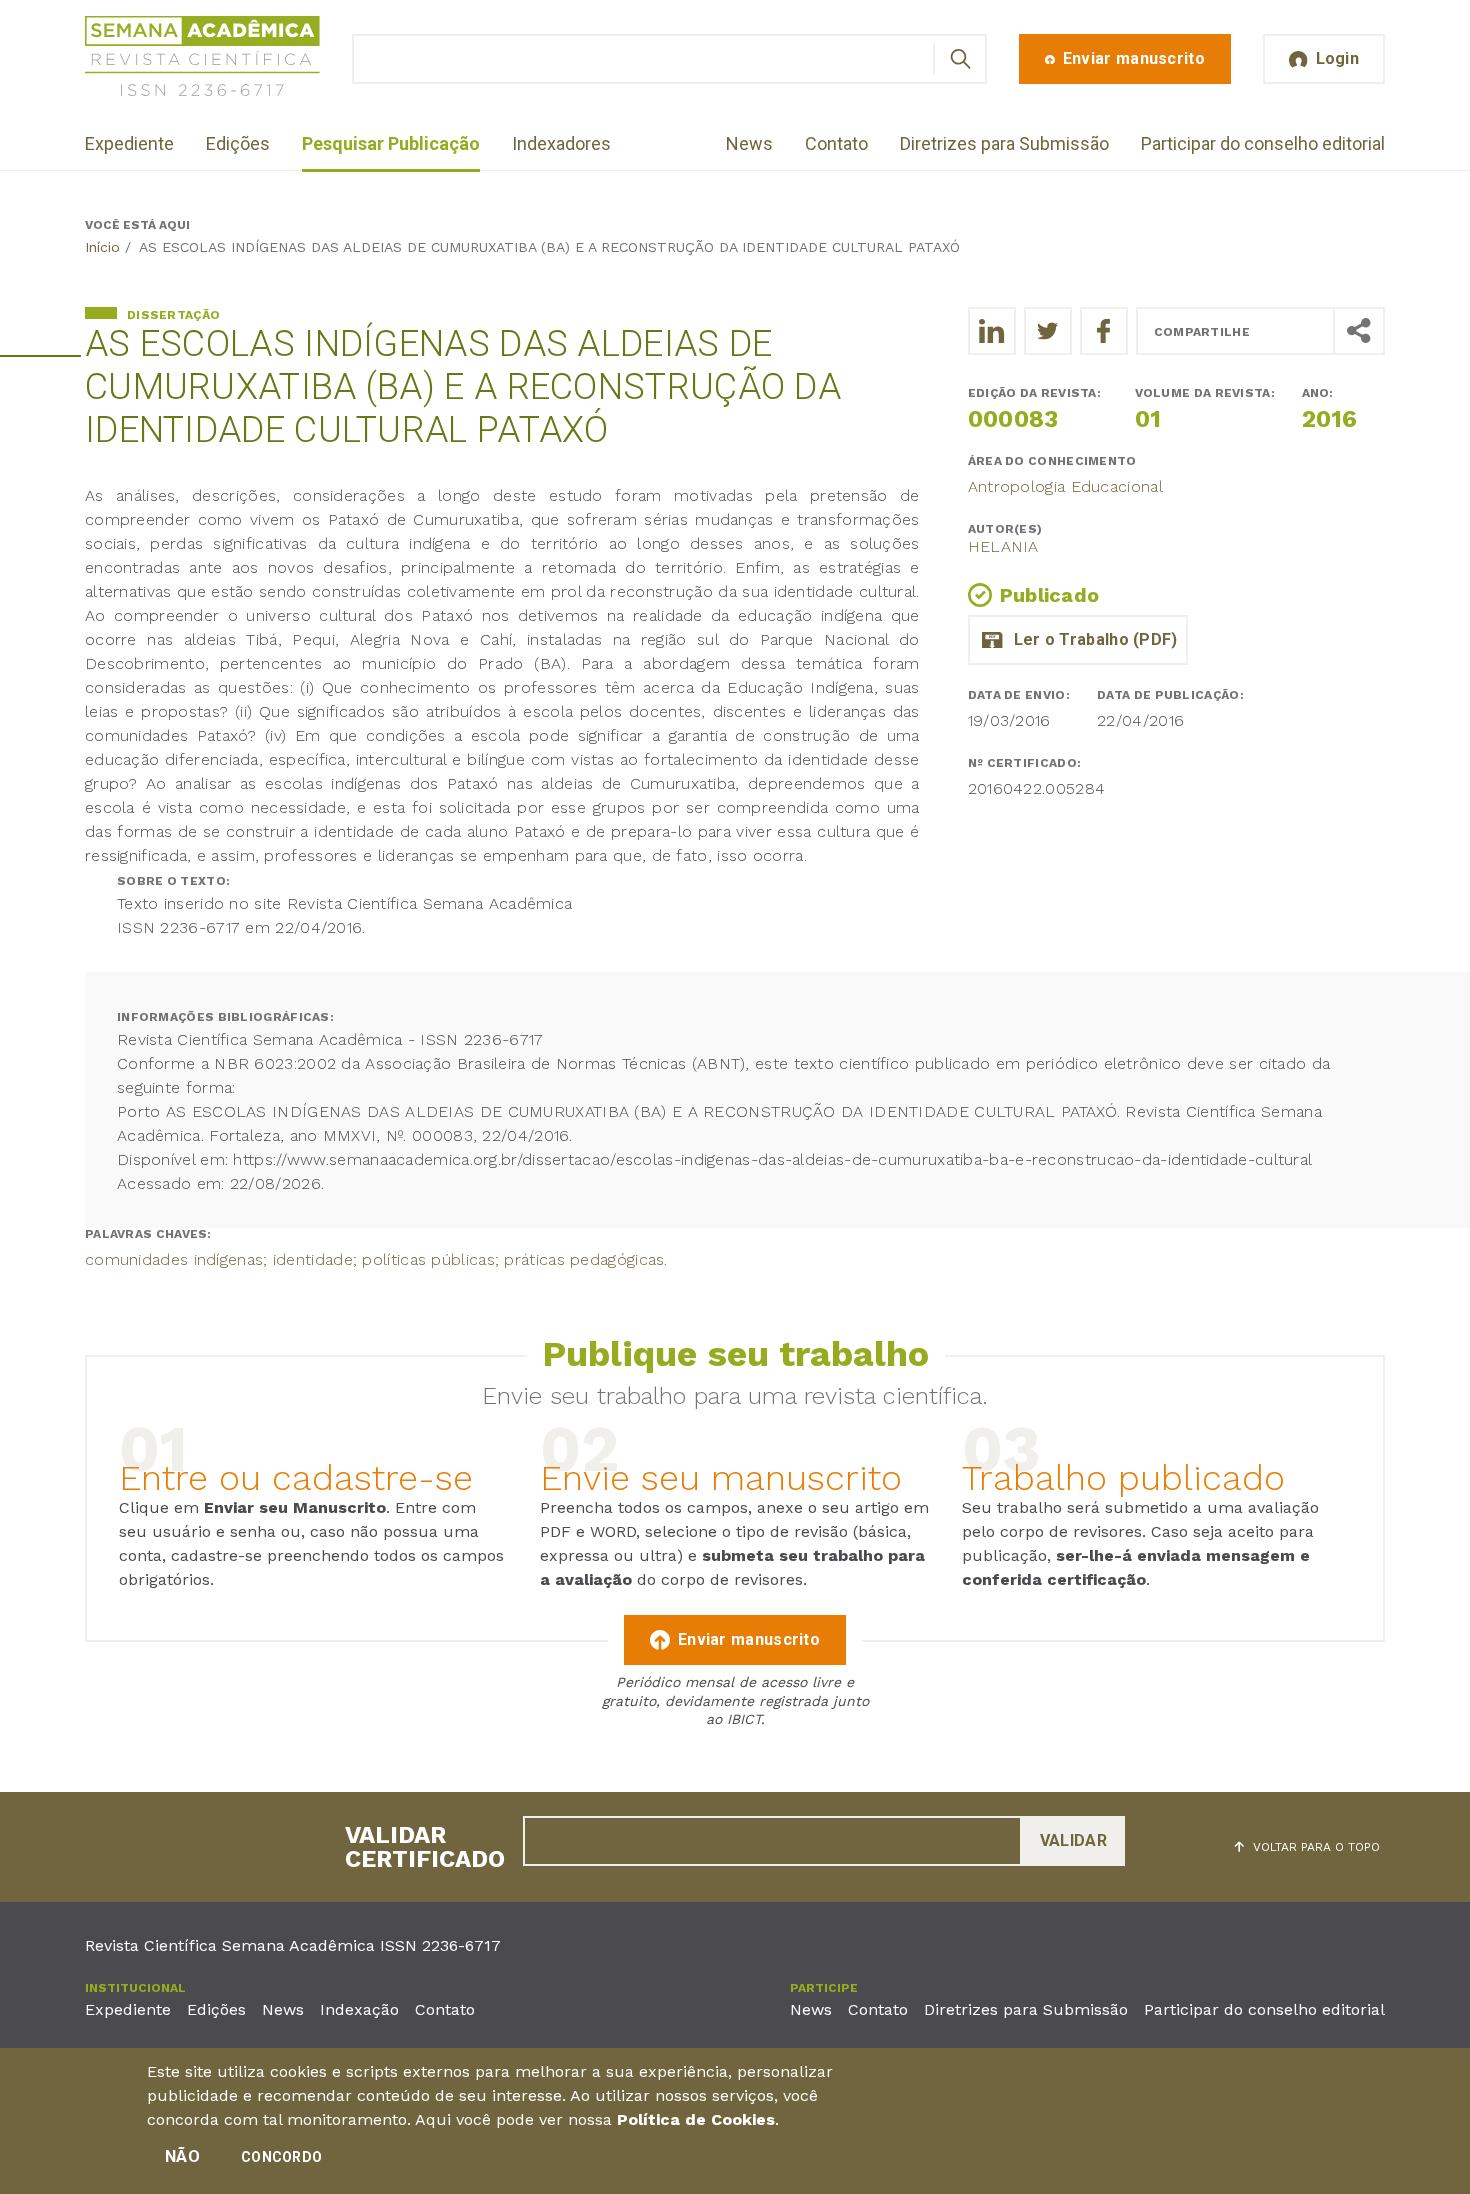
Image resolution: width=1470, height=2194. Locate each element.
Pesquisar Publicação (391, 143)
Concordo (281, 2157)
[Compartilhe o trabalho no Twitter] (1048, 331)
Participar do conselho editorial (1263, 143)
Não (182, 2156)
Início (102, 247)
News (749, 143)
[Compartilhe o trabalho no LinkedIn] (992, 331)
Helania (1003, 546)
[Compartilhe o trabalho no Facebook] (1104, 331)
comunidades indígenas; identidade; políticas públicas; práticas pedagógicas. (376, 1259)
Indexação (359, 2009)
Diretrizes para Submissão (1004, 143)
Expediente (129, 143)
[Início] (202, 59)
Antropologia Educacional (1065, 486)
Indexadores (561, 143)
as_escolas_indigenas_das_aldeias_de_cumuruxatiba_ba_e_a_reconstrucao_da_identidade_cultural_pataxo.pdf (1078, 640)
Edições (238, 143)
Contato (836, 143)
